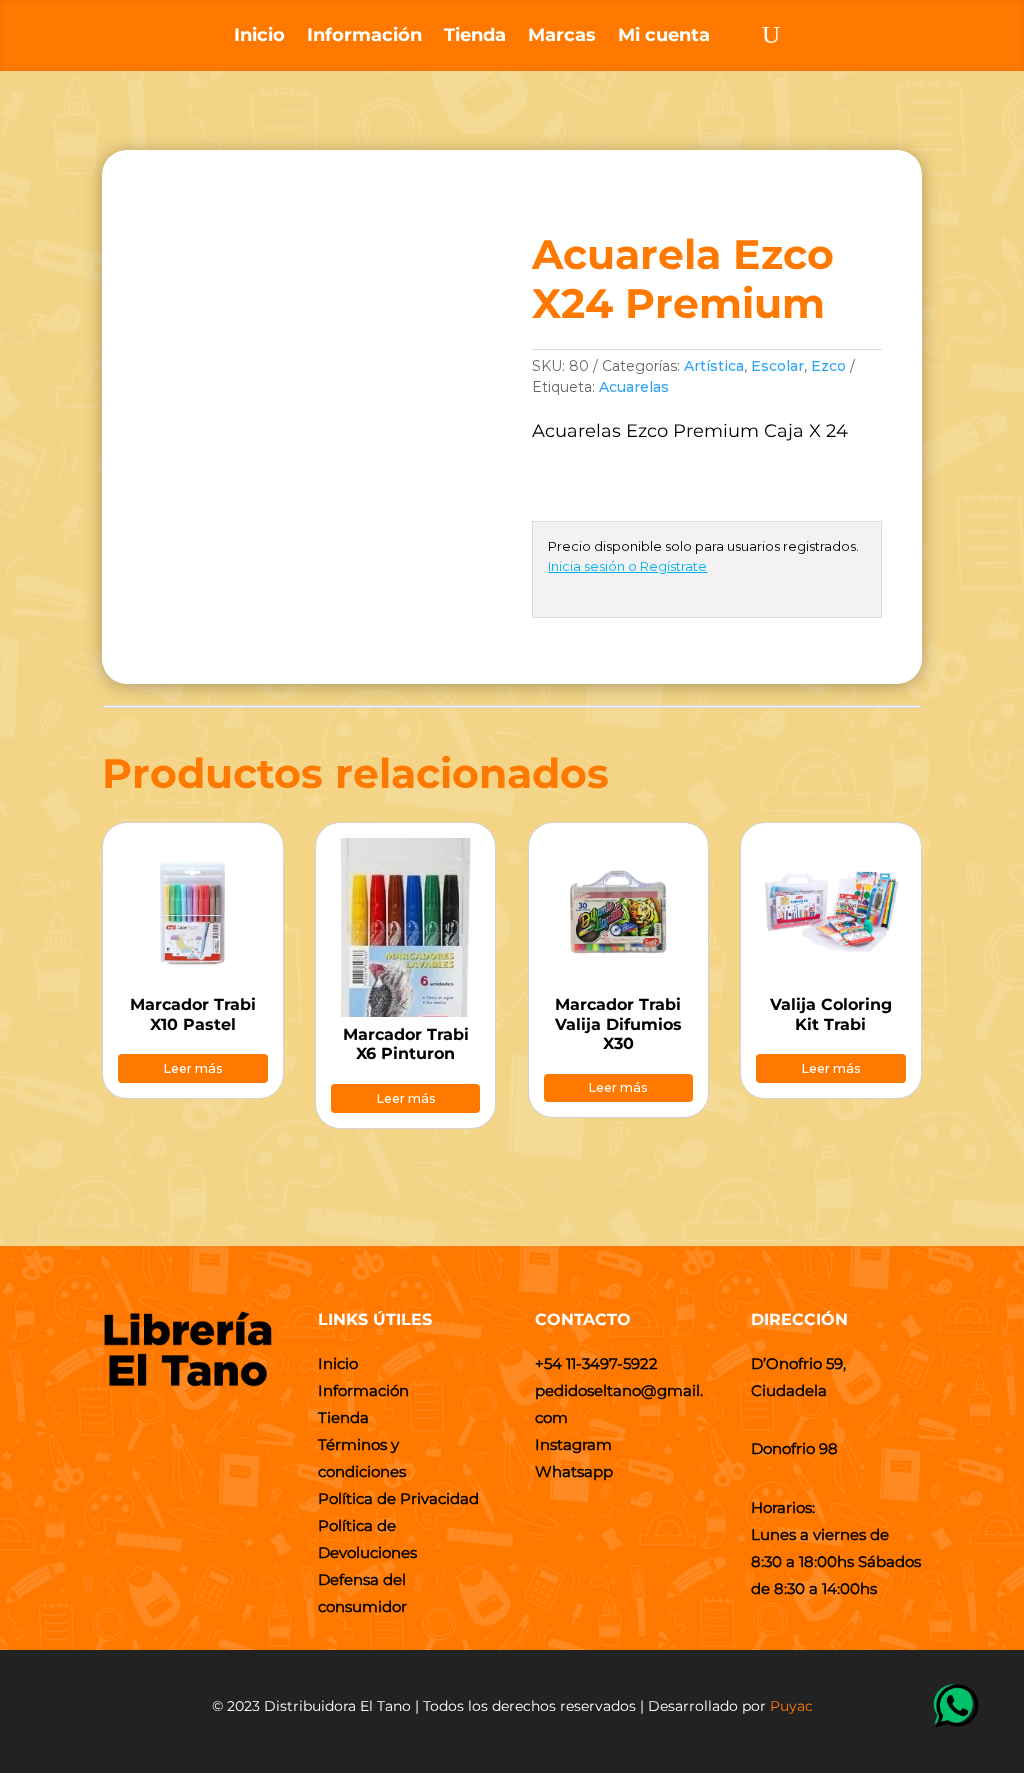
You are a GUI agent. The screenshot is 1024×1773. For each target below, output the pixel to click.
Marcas (562, 37)
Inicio (259, 37)
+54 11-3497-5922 (596, 1363)
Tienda (475, 37)
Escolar (777, 366)
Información (364, 37)
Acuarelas (634, 387)
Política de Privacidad (398, 1498)
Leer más (193, 1068)
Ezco (828, 366)
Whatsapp (574, 1471)
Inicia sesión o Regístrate (627, 566)
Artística (714, 366)
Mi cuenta (664, 37)
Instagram (573, 1444)
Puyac (791, 1706)
